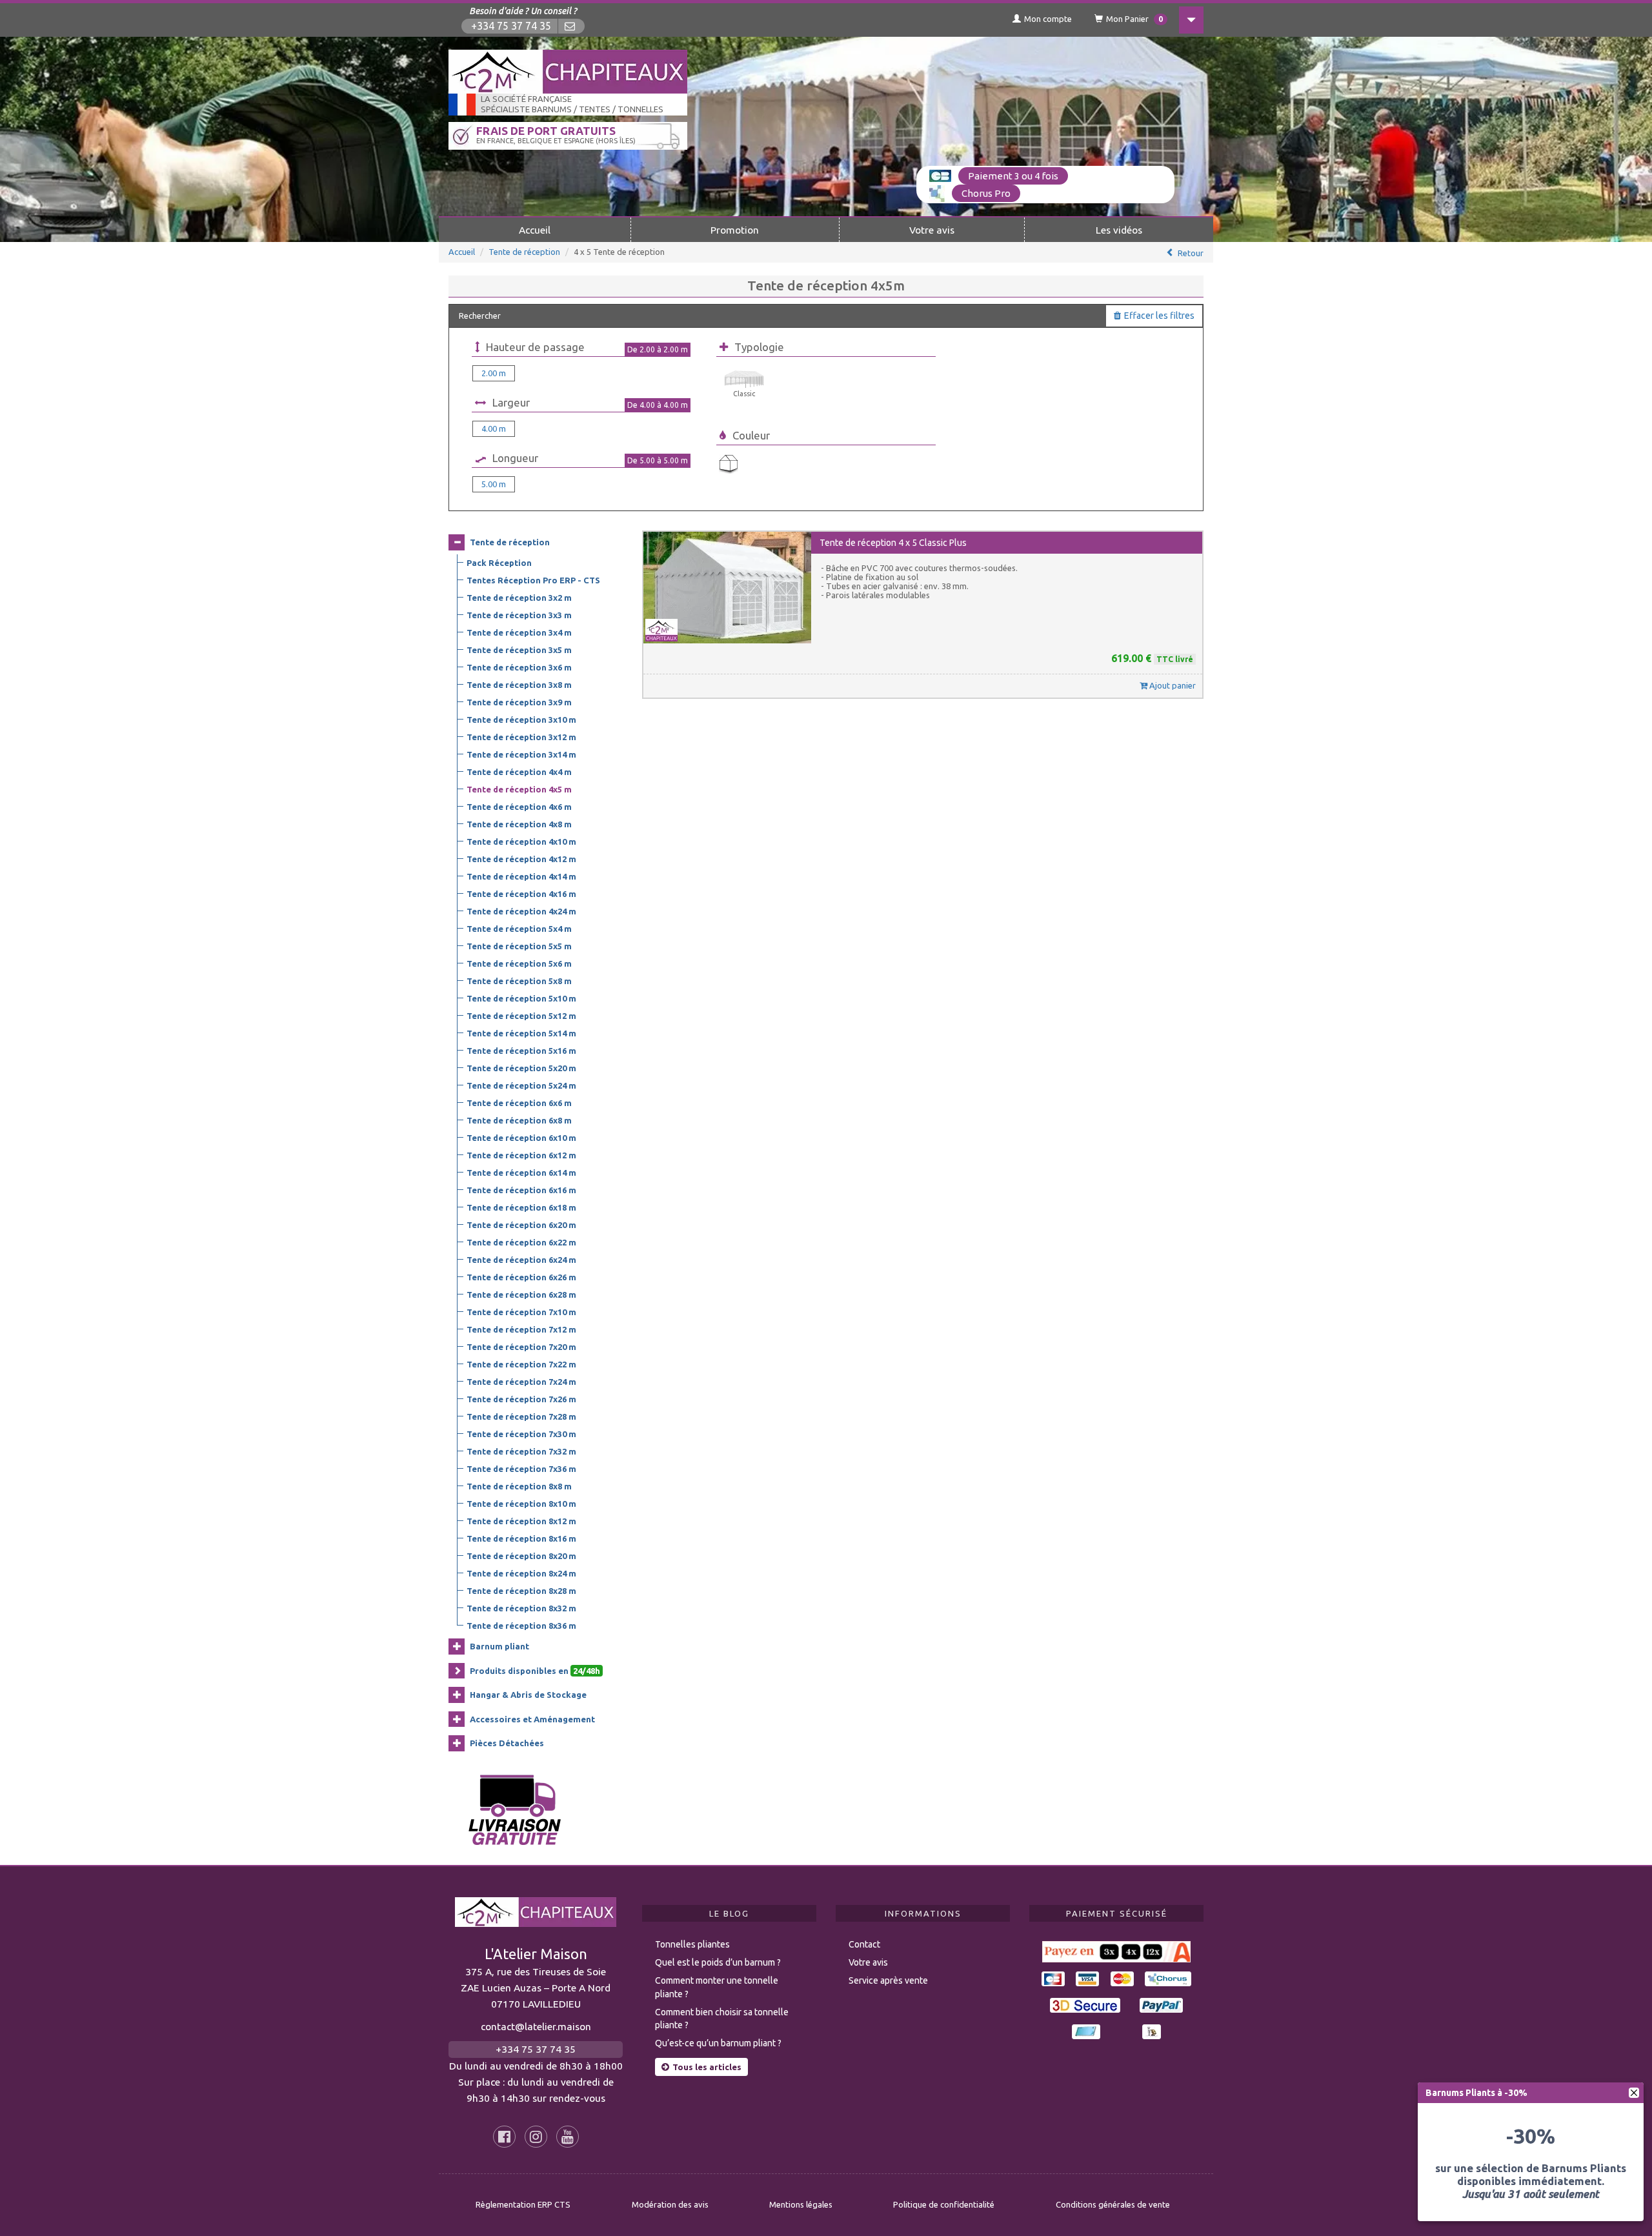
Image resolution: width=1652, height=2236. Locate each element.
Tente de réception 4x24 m (521, 911)
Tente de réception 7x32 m (521, 1451)
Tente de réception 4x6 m (519, 807)
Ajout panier (1172, 685)
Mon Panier (1134, 19)
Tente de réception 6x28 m (521, 1294)
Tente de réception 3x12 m (521, 737)
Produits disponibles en (535, 1671)
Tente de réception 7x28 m (521, 1416)
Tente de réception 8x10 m (521, 1504)
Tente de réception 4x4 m (519, 772)
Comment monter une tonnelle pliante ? (717, 1987)
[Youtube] (568, 2137)
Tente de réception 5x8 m (519, 981)
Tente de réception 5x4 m (519, 929)
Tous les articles (707, 2067)
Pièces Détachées (507, 1743)
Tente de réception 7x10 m (521, 1312)
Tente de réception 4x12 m (521, 859)
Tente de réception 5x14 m (521, 1033)
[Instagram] (536, 2137)
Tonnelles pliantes (692, 1944)
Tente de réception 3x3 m (519, 615)
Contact (864, 1944)
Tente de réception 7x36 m (521, 1469)
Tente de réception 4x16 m (521, 894)
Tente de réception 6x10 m (521, 1138)
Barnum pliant (499, 1646)
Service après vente (888, 1980)
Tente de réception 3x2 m (519, 598)
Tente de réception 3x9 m (519, 702)
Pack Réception (499, 563)
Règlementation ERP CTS (523, 2204)
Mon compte (1048, 19)
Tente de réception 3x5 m (519, 650)
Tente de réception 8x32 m (521, 1608)
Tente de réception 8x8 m (519, 1486)
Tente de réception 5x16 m (521, 1051)
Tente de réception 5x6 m (519, 963)
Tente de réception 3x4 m (519, 632)
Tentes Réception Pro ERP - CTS (533, 580)
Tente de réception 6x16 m (521, 1190)
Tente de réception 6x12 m (521, 1155)
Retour (1191, 253)
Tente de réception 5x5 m (519, 946)
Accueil (535, 230)
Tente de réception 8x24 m (521, 1573)
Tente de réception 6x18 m (521, 1207)
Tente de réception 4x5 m (519, 789)
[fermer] (1634, 2093)
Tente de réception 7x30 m (521, 1434)
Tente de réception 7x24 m (521, 1382)
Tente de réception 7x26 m (521, 1399)
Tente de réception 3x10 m (521, 720)
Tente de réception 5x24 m (521, 1085)
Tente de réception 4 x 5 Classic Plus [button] (893, 543)
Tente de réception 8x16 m (521, 1538)
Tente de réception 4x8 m (519, 824)
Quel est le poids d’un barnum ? (718, 1962)
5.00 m (494, 484)
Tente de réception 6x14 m (521, 1173)
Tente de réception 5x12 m (521, 1016)
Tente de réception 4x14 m (521, 876)
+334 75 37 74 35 (511, 26)
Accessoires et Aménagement (532, 1719)
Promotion (735, 230)
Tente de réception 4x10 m (521, 841)
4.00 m (494, 428)
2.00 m (494, 373)
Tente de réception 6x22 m (521, 1242)
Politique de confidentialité (944, 2204)
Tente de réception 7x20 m (521, 1347)
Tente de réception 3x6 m (519, 667)
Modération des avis (670, 2204)
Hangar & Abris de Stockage (528, 1695)
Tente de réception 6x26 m (521, 1277)
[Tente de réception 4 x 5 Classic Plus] (727, 588)
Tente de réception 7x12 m (521, 1329)
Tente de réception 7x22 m (521, 1364)
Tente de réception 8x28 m (521, 1591)
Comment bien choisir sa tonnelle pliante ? (722, 2019)
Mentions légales (801, 2204)
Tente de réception (524, 252)
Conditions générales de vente (1113, 2204)
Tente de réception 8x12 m (521, 1521)
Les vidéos (1119, 230)
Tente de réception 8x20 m (521, 1556)
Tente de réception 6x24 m (521, 1260)
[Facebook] (504, 2137)
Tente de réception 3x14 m (521, 754)
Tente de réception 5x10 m (521, 998)
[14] (729, 464)
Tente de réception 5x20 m (521, 1068)
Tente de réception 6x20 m (521, 1225)
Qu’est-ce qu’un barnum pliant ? (718, 2043)
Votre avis (932, 230)
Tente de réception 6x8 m (519, 1120)
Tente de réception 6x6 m (519, 1103)
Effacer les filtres (1159, 316)
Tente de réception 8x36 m (521, 1626)
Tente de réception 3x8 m (519, 685)
